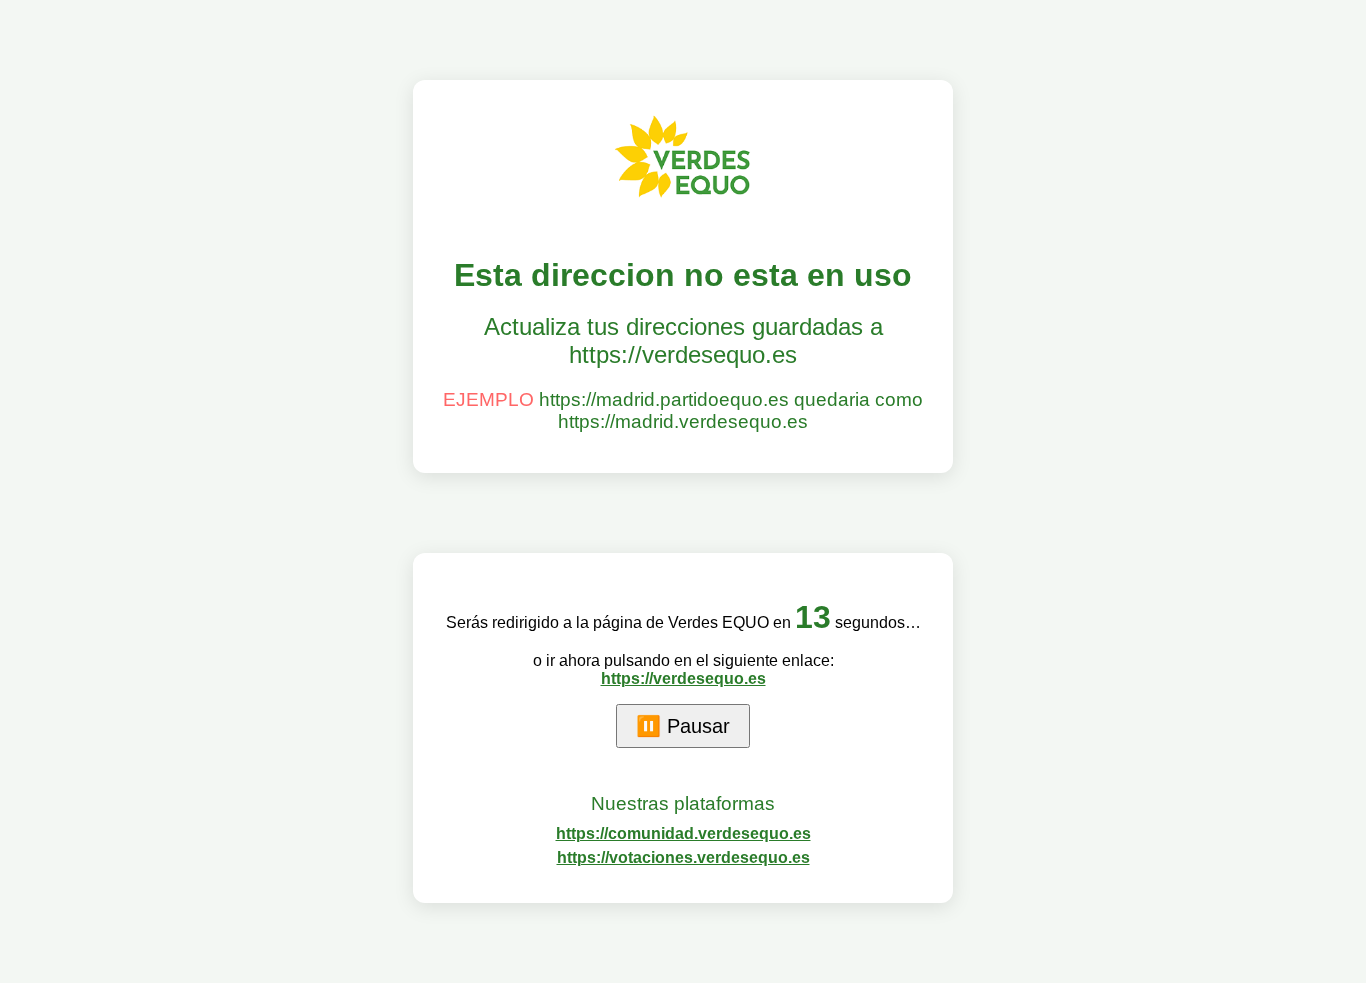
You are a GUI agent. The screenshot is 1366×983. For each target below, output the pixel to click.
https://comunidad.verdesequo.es (683, 833)
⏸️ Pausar (683, 726)
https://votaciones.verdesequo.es (683, 857)
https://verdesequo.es (683, 678)
